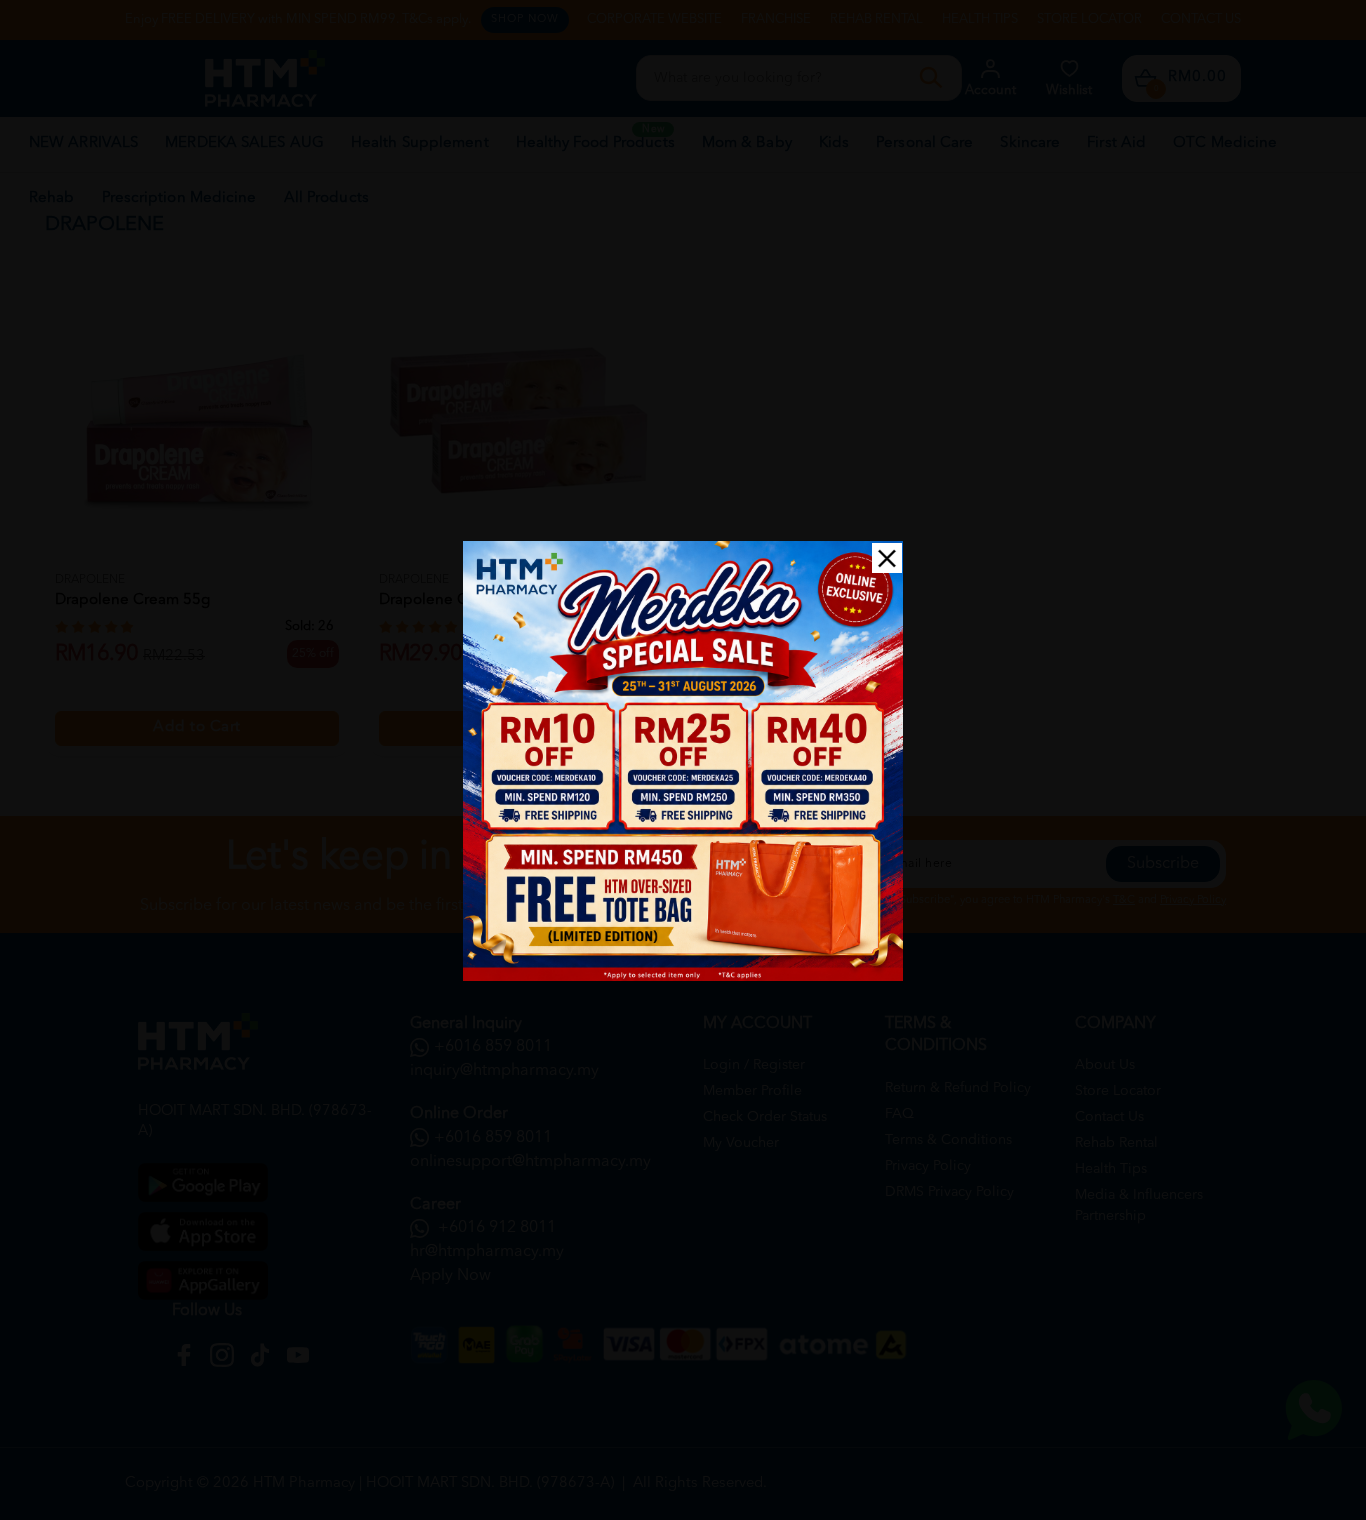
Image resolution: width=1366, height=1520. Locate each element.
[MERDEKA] (683, 761)
